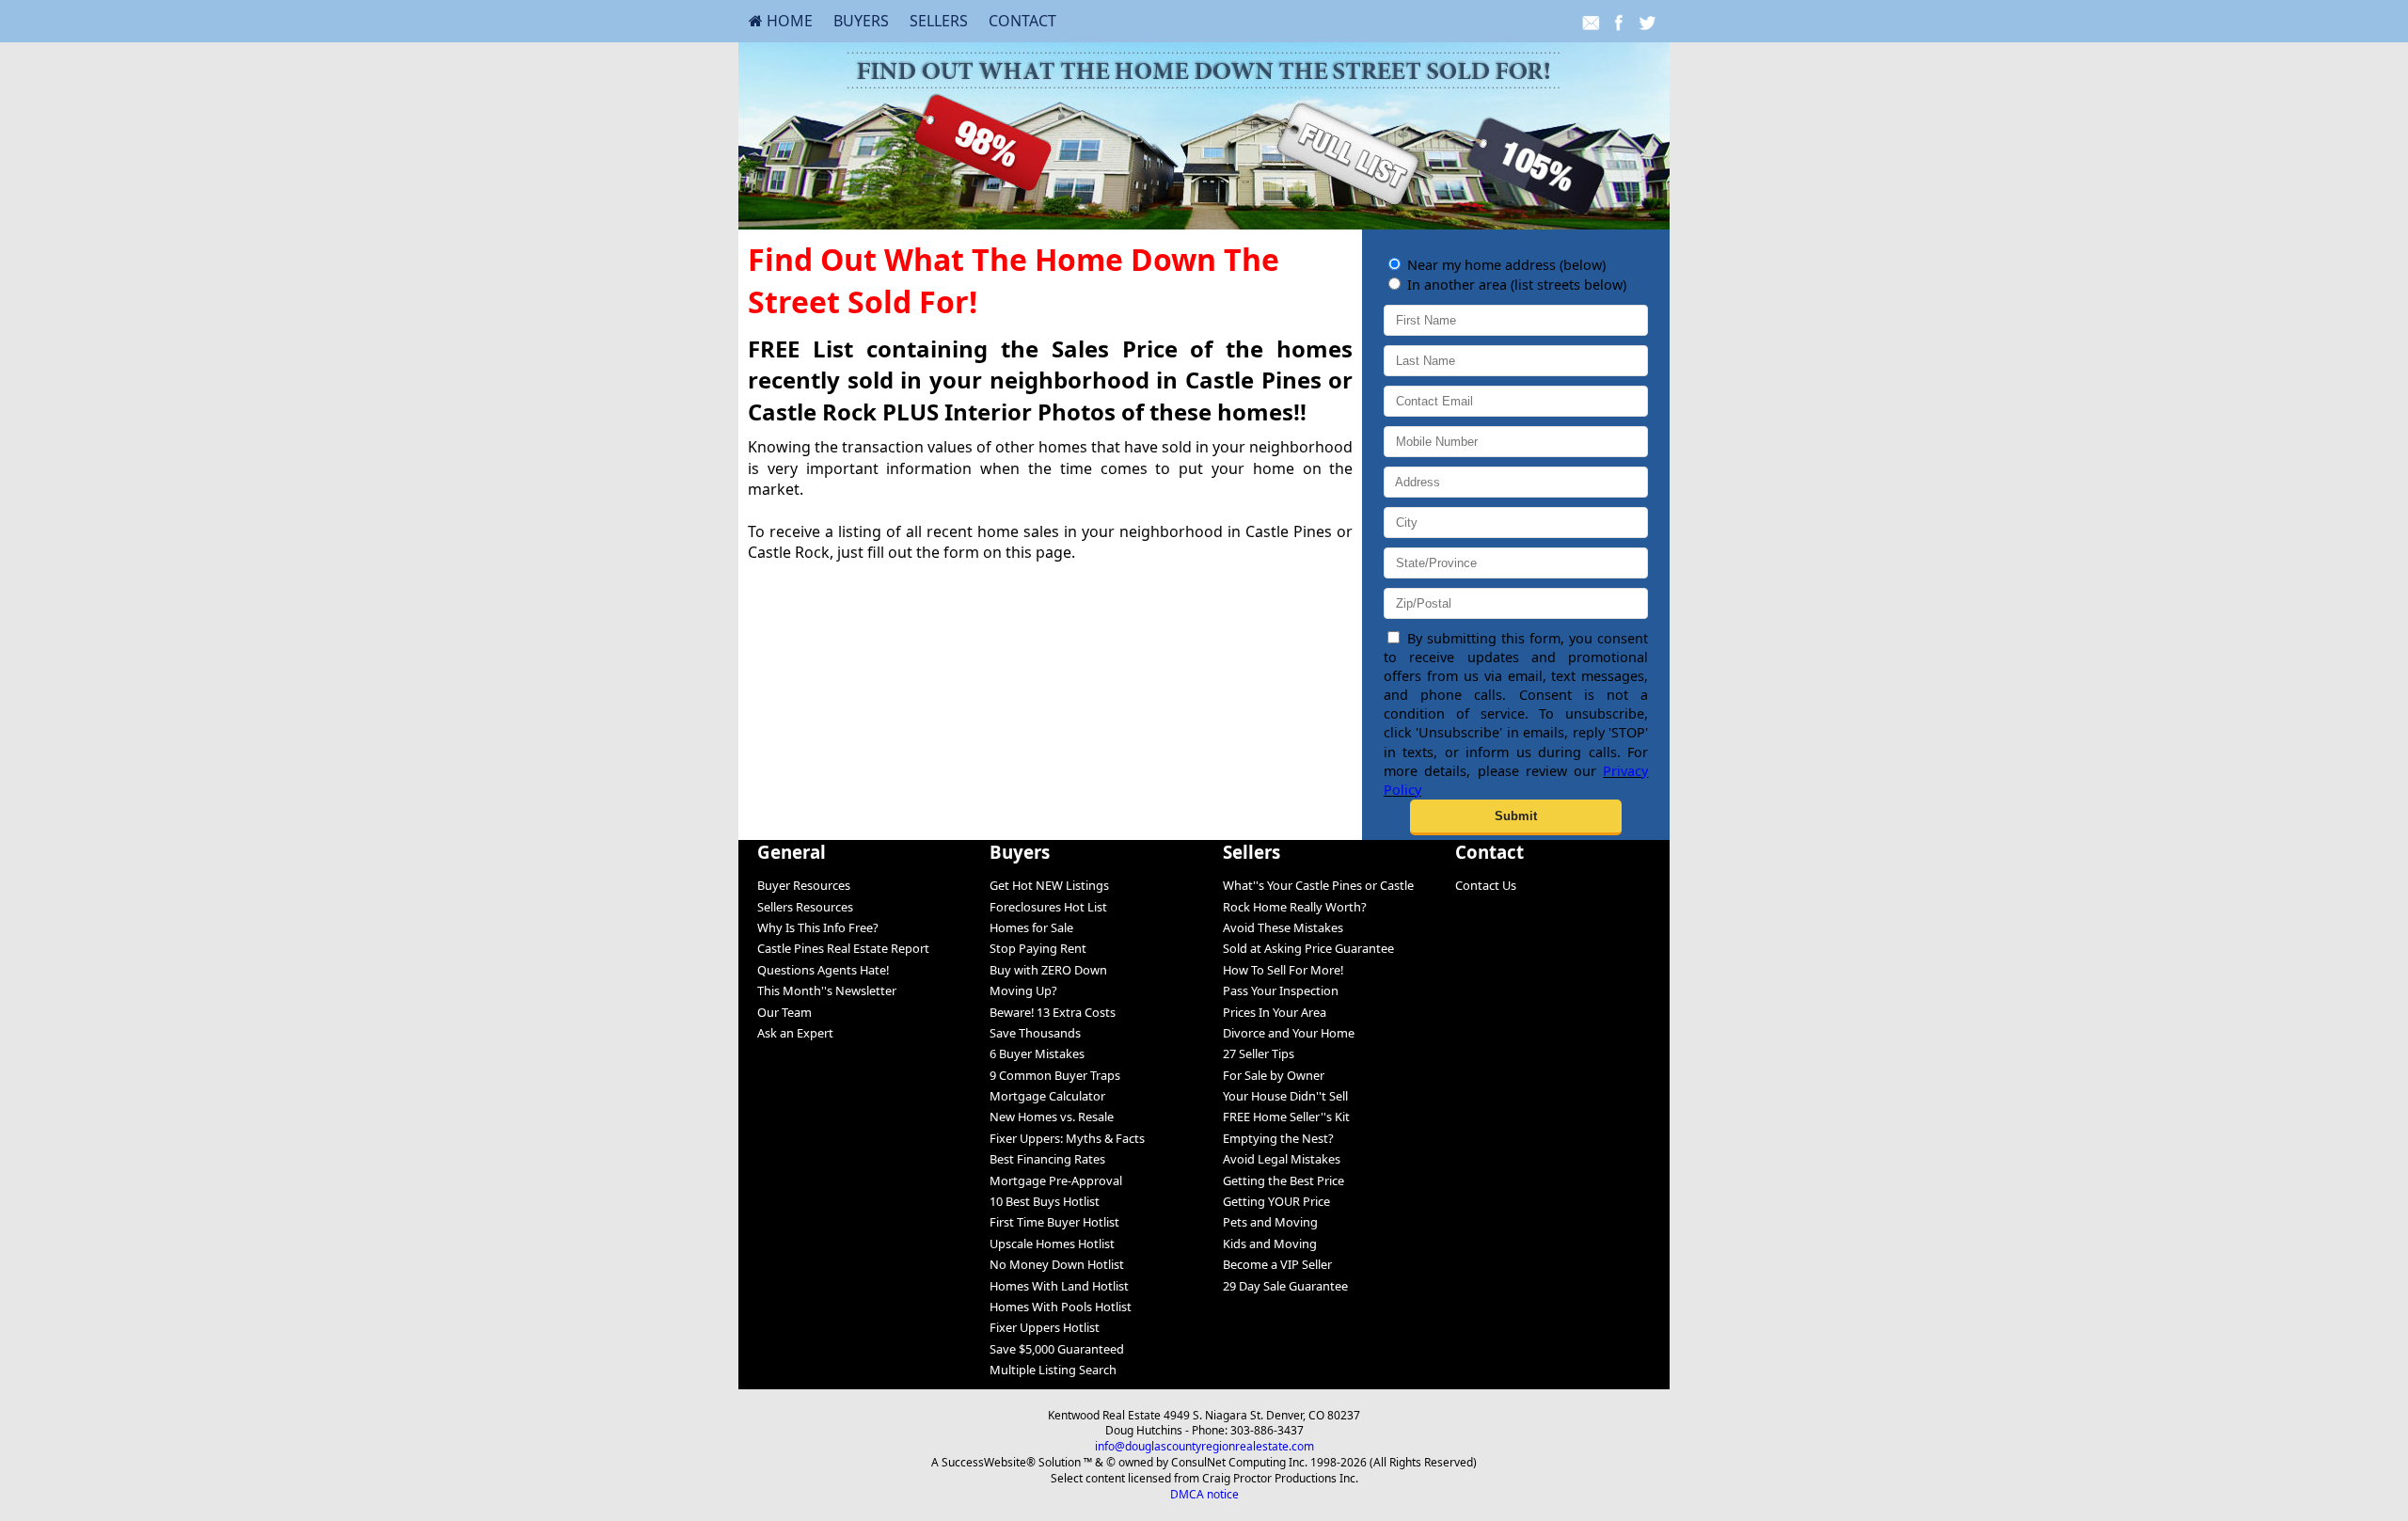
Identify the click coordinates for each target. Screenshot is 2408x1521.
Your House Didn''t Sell (1285, 1096)
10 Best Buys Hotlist (1045, 1201)
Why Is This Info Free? (818, 927)
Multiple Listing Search (1053, 1370)
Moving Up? (1023, 990)
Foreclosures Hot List (1048, 907)
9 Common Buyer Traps (1055, 1075)
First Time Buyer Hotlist (1054, 1222)
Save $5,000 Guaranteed (1057, 1349)
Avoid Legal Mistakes (1282, 1159)
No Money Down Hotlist (1057, 1264)
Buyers (861, 21)
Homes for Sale (1031, 927)
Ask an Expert (795, 1033)
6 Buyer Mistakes (1037, 1054)
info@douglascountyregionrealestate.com (1204, 1446)
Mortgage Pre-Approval (1056, 1180)
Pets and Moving (1270, 1222)
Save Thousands (1035, 1033)
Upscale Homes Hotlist (1052, 1244)
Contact (1022, 21)
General (792, 852)
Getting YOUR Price (1276, 1201)
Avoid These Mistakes (1283, 927)
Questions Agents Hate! (823, 970)
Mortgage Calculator (1047, 1096)
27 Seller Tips (1259, 1054)
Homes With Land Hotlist (1059, 1286)
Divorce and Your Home (1289, 1033)
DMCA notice (1204, 1494)
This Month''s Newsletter (827, 990)
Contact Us (1486, 885)
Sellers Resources (805, 907)
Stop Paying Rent (1038, 948)
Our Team (784, 1012)
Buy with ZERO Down (1048, 970)
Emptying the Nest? (1278, 1138)
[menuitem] (781, 21)
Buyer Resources (804, 885)
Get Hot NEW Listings (1049, 885)
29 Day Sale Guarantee (1285, 1286)
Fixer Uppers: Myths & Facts (1067, 1138)
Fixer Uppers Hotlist (1045, 1327)
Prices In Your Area (1275, 1012)
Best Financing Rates (1047, 1159)
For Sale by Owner (1274, 1075)
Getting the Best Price (1283, 1180)
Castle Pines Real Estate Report (843, 948)
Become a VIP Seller (1277, 1264)
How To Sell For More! (1283, 970)
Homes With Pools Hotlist (1061, 1307)
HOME (788, 21)
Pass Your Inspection (1281, 990)
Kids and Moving (1270, 1244)
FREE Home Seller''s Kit (1286, 1117)
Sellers (939, 21)
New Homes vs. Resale (1052, 1117)
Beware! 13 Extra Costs (1053, 1012)
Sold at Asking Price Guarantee (1308, 948)
